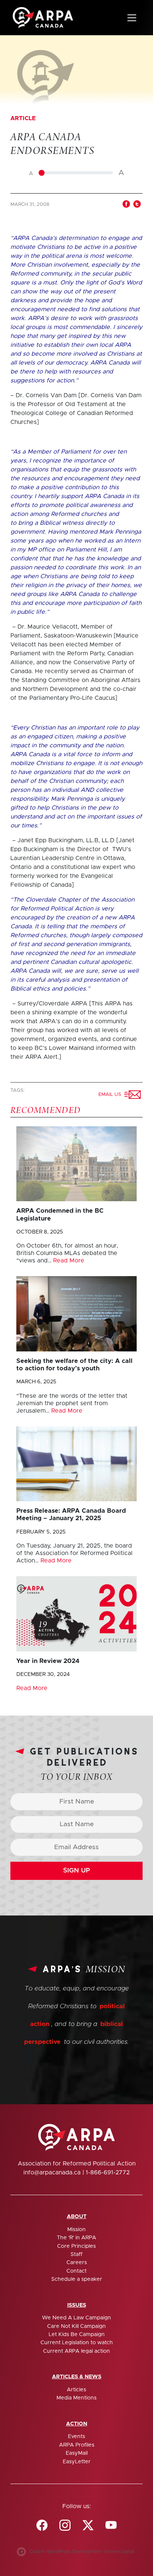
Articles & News (77, 2377)
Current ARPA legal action (76, 2351)
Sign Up (77, 1871)
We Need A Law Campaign (76, 2318)
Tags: (18, 1091)
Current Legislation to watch (77, 2343)
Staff (76, 2254)
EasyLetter (77, 2462)
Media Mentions (76, 2398)
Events (76, 2437)
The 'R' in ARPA (76, 2238)
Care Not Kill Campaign (76, 2326)
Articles (76, 2390)
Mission (76, 2230)
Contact (76, 2271)
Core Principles (76, 2246)
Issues (77, 2305)
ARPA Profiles (77, 2445)
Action (77, 2424)
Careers (77, 2263)
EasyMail (77, 2453)
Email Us (111, 1095)
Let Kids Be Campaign (77, 2335)
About (77, 2217)
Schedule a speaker (77, 2279)
